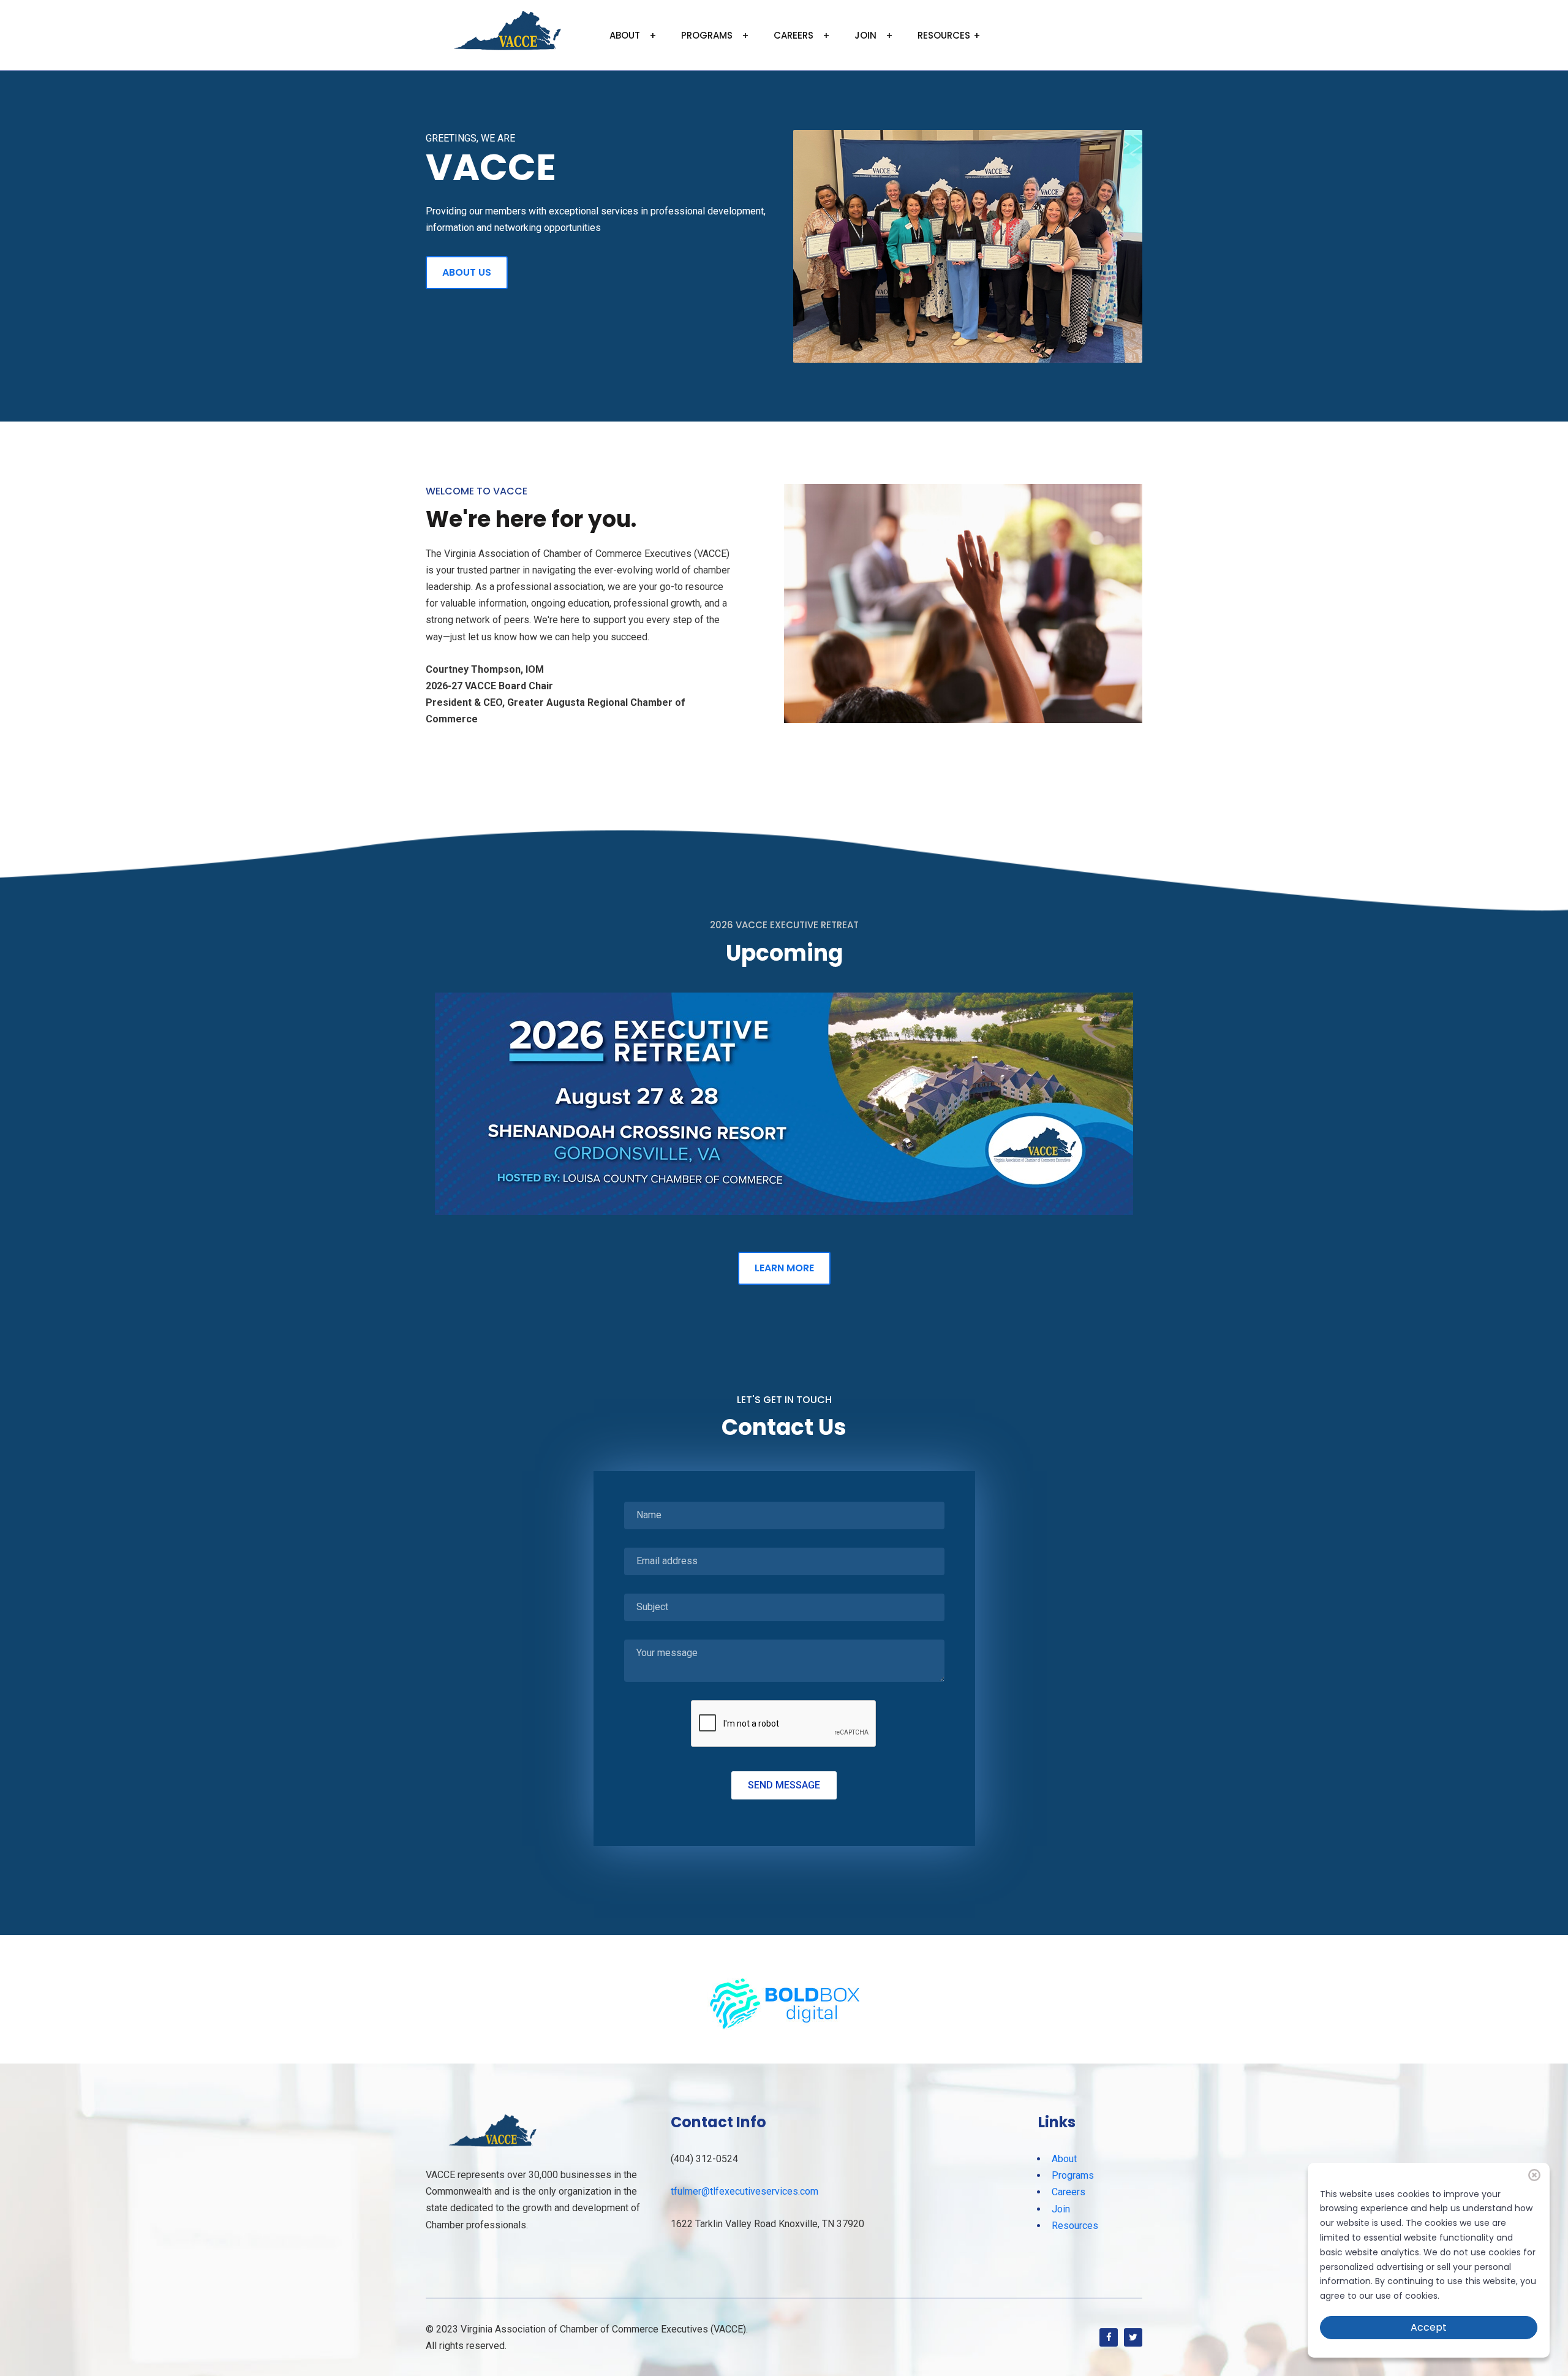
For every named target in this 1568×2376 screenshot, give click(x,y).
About (625, 35)
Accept (1429, 2327)
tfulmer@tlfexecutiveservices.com (744, 2191)
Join (865, 35)
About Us (467, 272)
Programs (707, 35)
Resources (944, 35)
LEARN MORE (784, 1268)
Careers (793, 35)
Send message (784, 1785)
